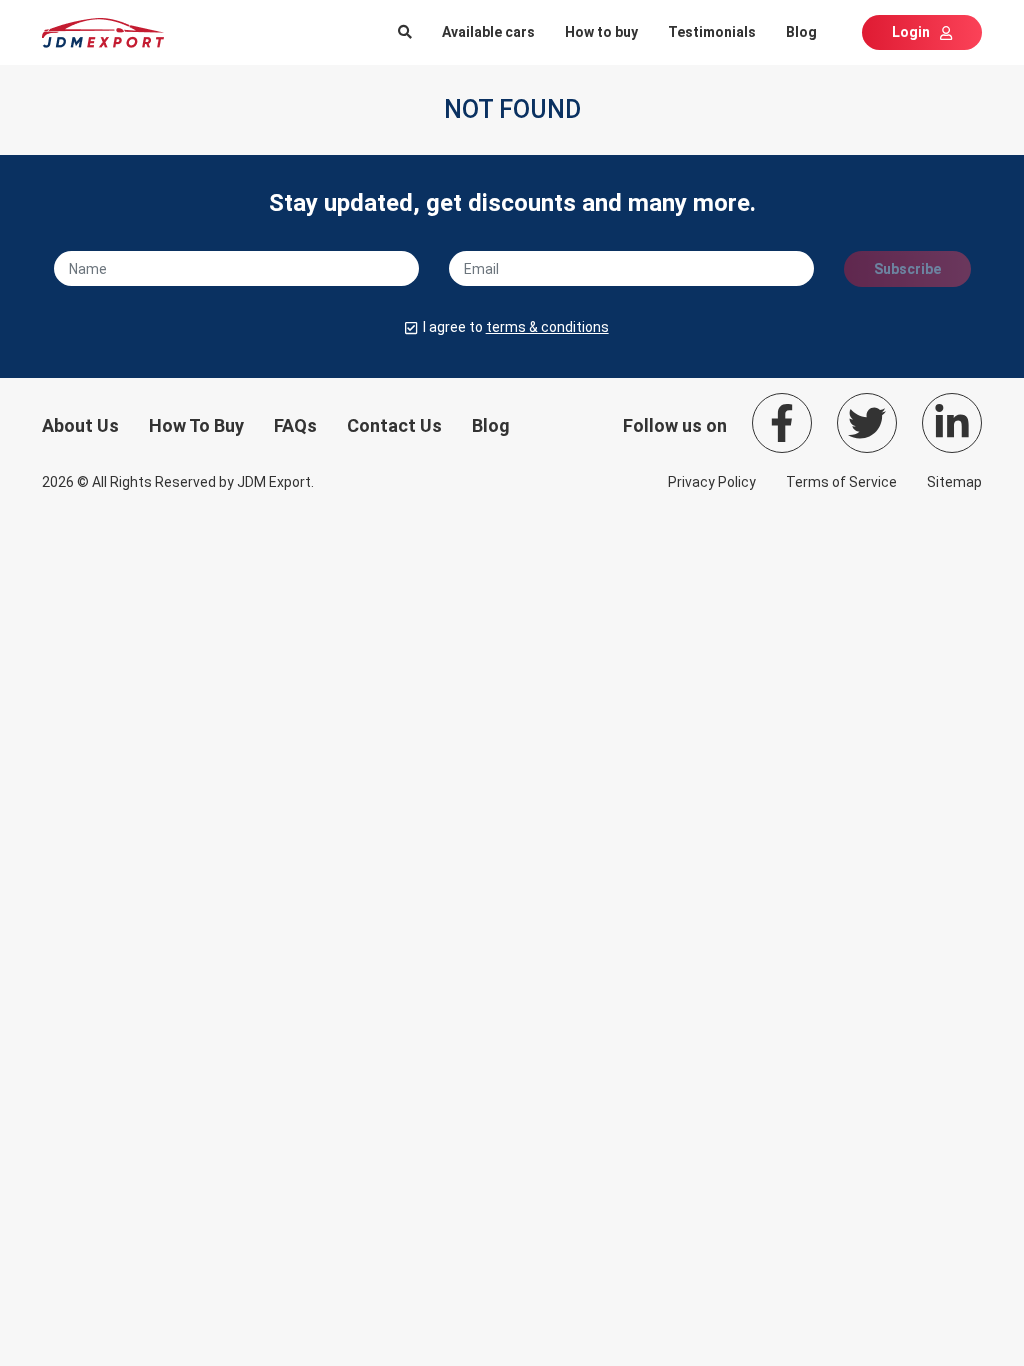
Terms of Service (841, 482)
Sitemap (954, 482)
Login (911, 32)
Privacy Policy (712, 482)
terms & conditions (547, 327)
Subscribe (907, 269)
